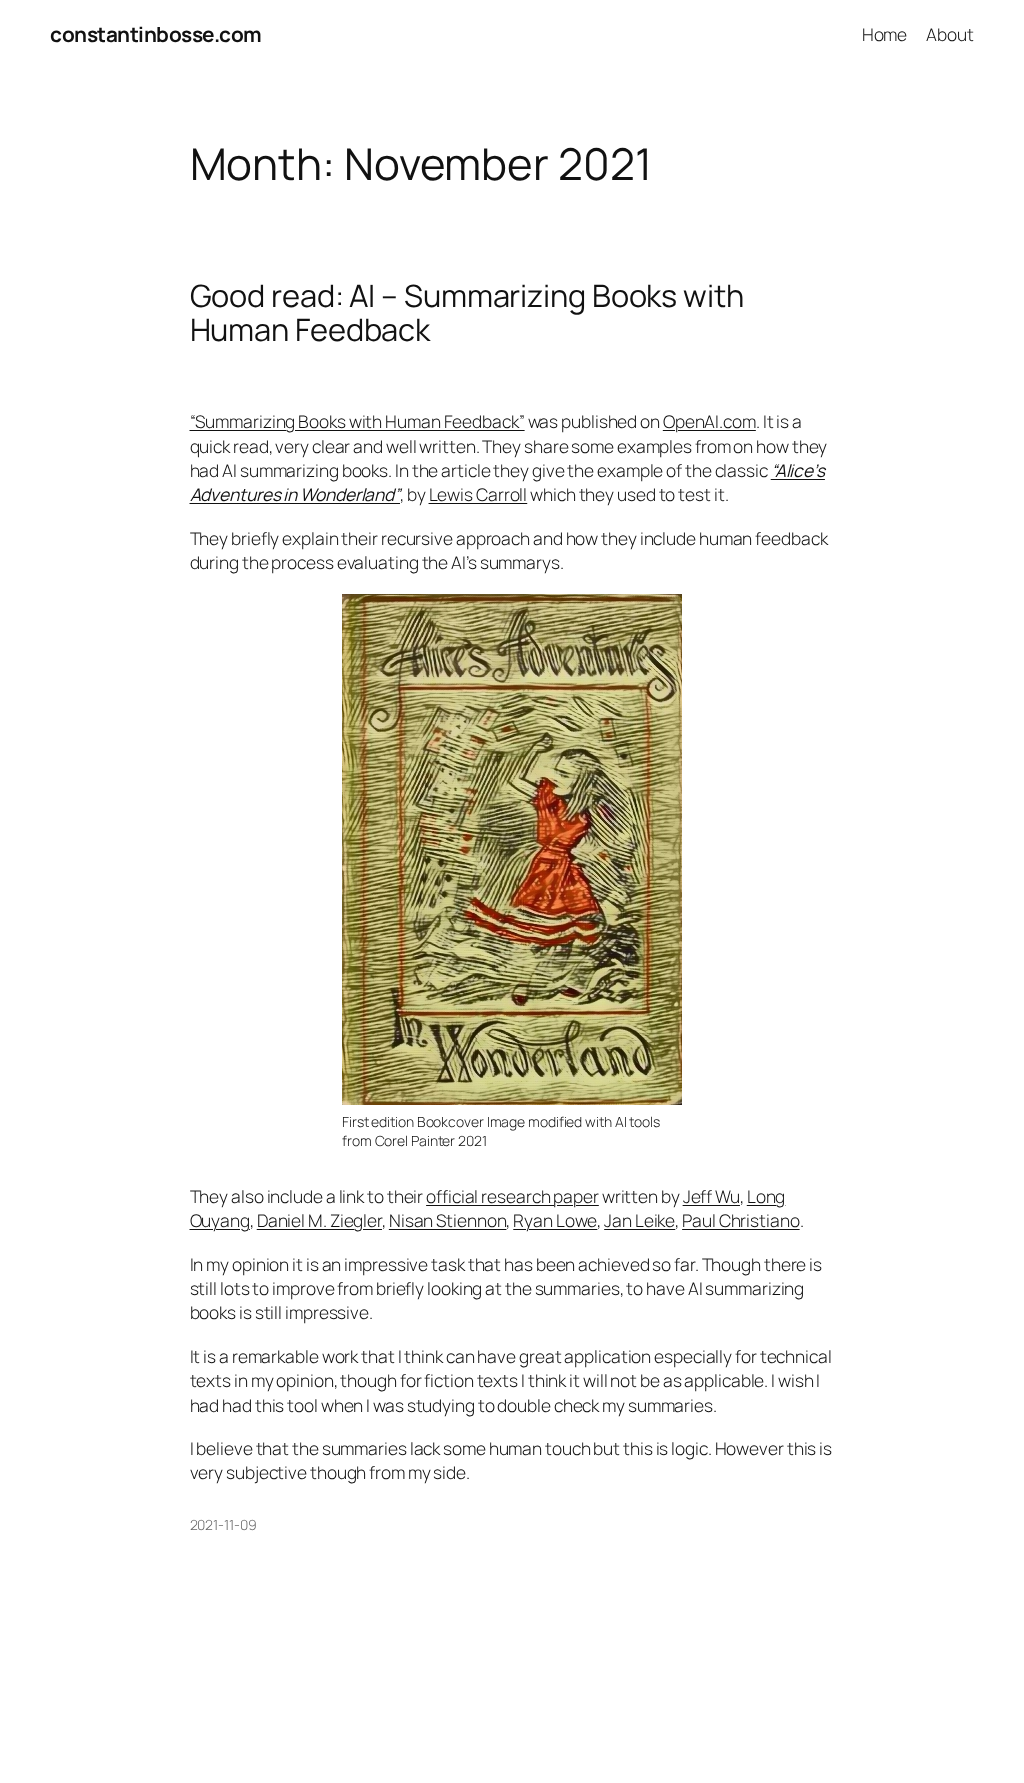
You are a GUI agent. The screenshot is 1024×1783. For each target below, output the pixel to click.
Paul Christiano (741, 1220)
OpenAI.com (709, 421)
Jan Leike (639, 1220)
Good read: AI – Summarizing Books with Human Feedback (467, 312)
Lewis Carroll (478, 494)
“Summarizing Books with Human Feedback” (357, 421)
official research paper (512, 1196)
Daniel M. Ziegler (319, 1220)
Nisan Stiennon (448, 1220)
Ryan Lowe (555, 1220)
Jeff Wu (711, 1196)
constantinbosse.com (156, 34)
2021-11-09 (223, 1524)
